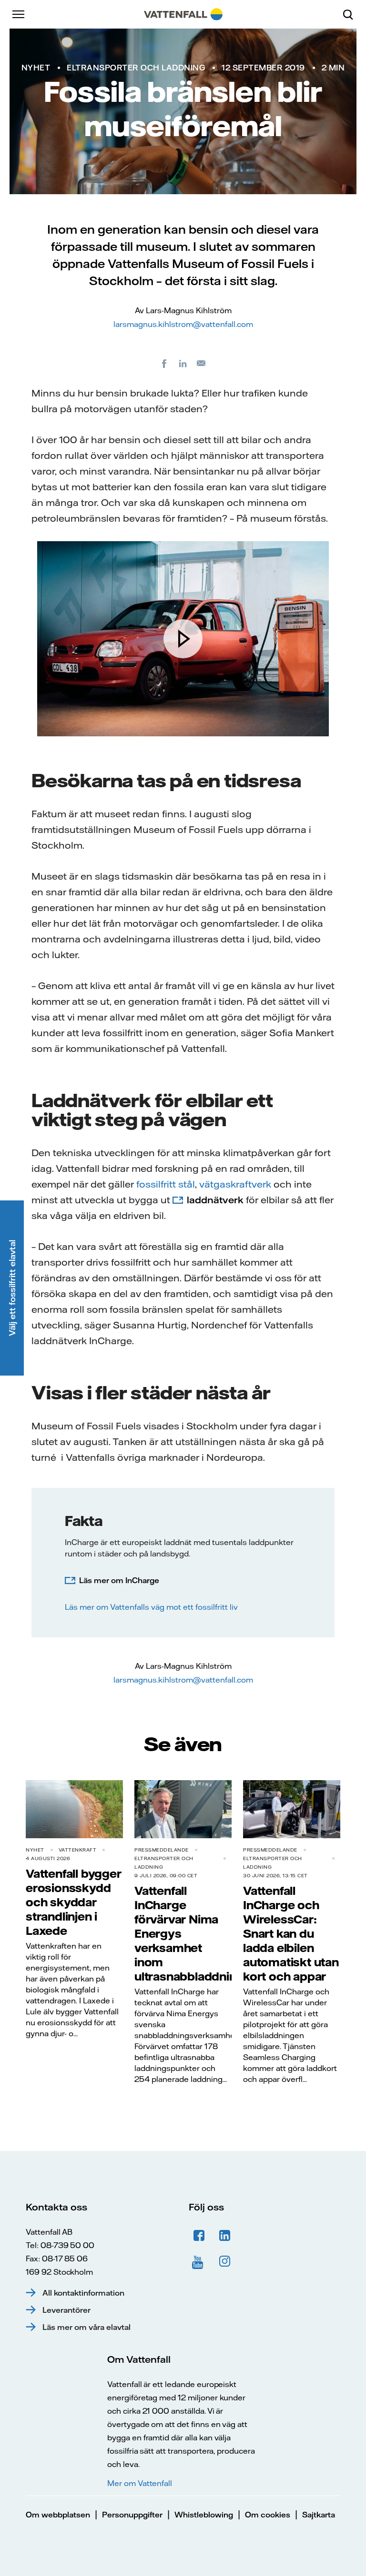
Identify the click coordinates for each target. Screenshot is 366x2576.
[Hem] (183, 14)
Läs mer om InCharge (119, 1580)
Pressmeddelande (162, 1850)
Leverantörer (66, 2310)
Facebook (199, 2236)
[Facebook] (164, 363)
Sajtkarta (319, 2515)
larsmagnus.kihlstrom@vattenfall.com (183, 324)
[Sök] (352, 14)
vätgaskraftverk (235, 1184)
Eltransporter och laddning (136, 68)
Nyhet (36, 68)
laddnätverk (215, 1200)
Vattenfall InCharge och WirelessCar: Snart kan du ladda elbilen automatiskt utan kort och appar (291, 1933)
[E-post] (202, 363)
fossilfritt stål (166, 1184)
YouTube (199, 2261)
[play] (183, 639)
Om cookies (268, 2515)
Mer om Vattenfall (140, 2483)
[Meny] (19, 14)
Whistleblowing (204, 2515)
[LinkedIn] (183, 363)
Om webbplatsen (58, 2515)
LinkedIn (225, 2236)
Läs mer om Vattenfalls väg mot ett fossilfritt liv (152, 1607)
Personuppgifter (132, 2515)
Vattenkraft (78, 1850)
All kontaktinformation (83, 2293)
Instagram (225, 2261)
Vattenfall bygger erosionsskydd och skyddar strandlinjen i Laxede (74, 1902)
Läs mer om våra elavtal (86, 2327)
